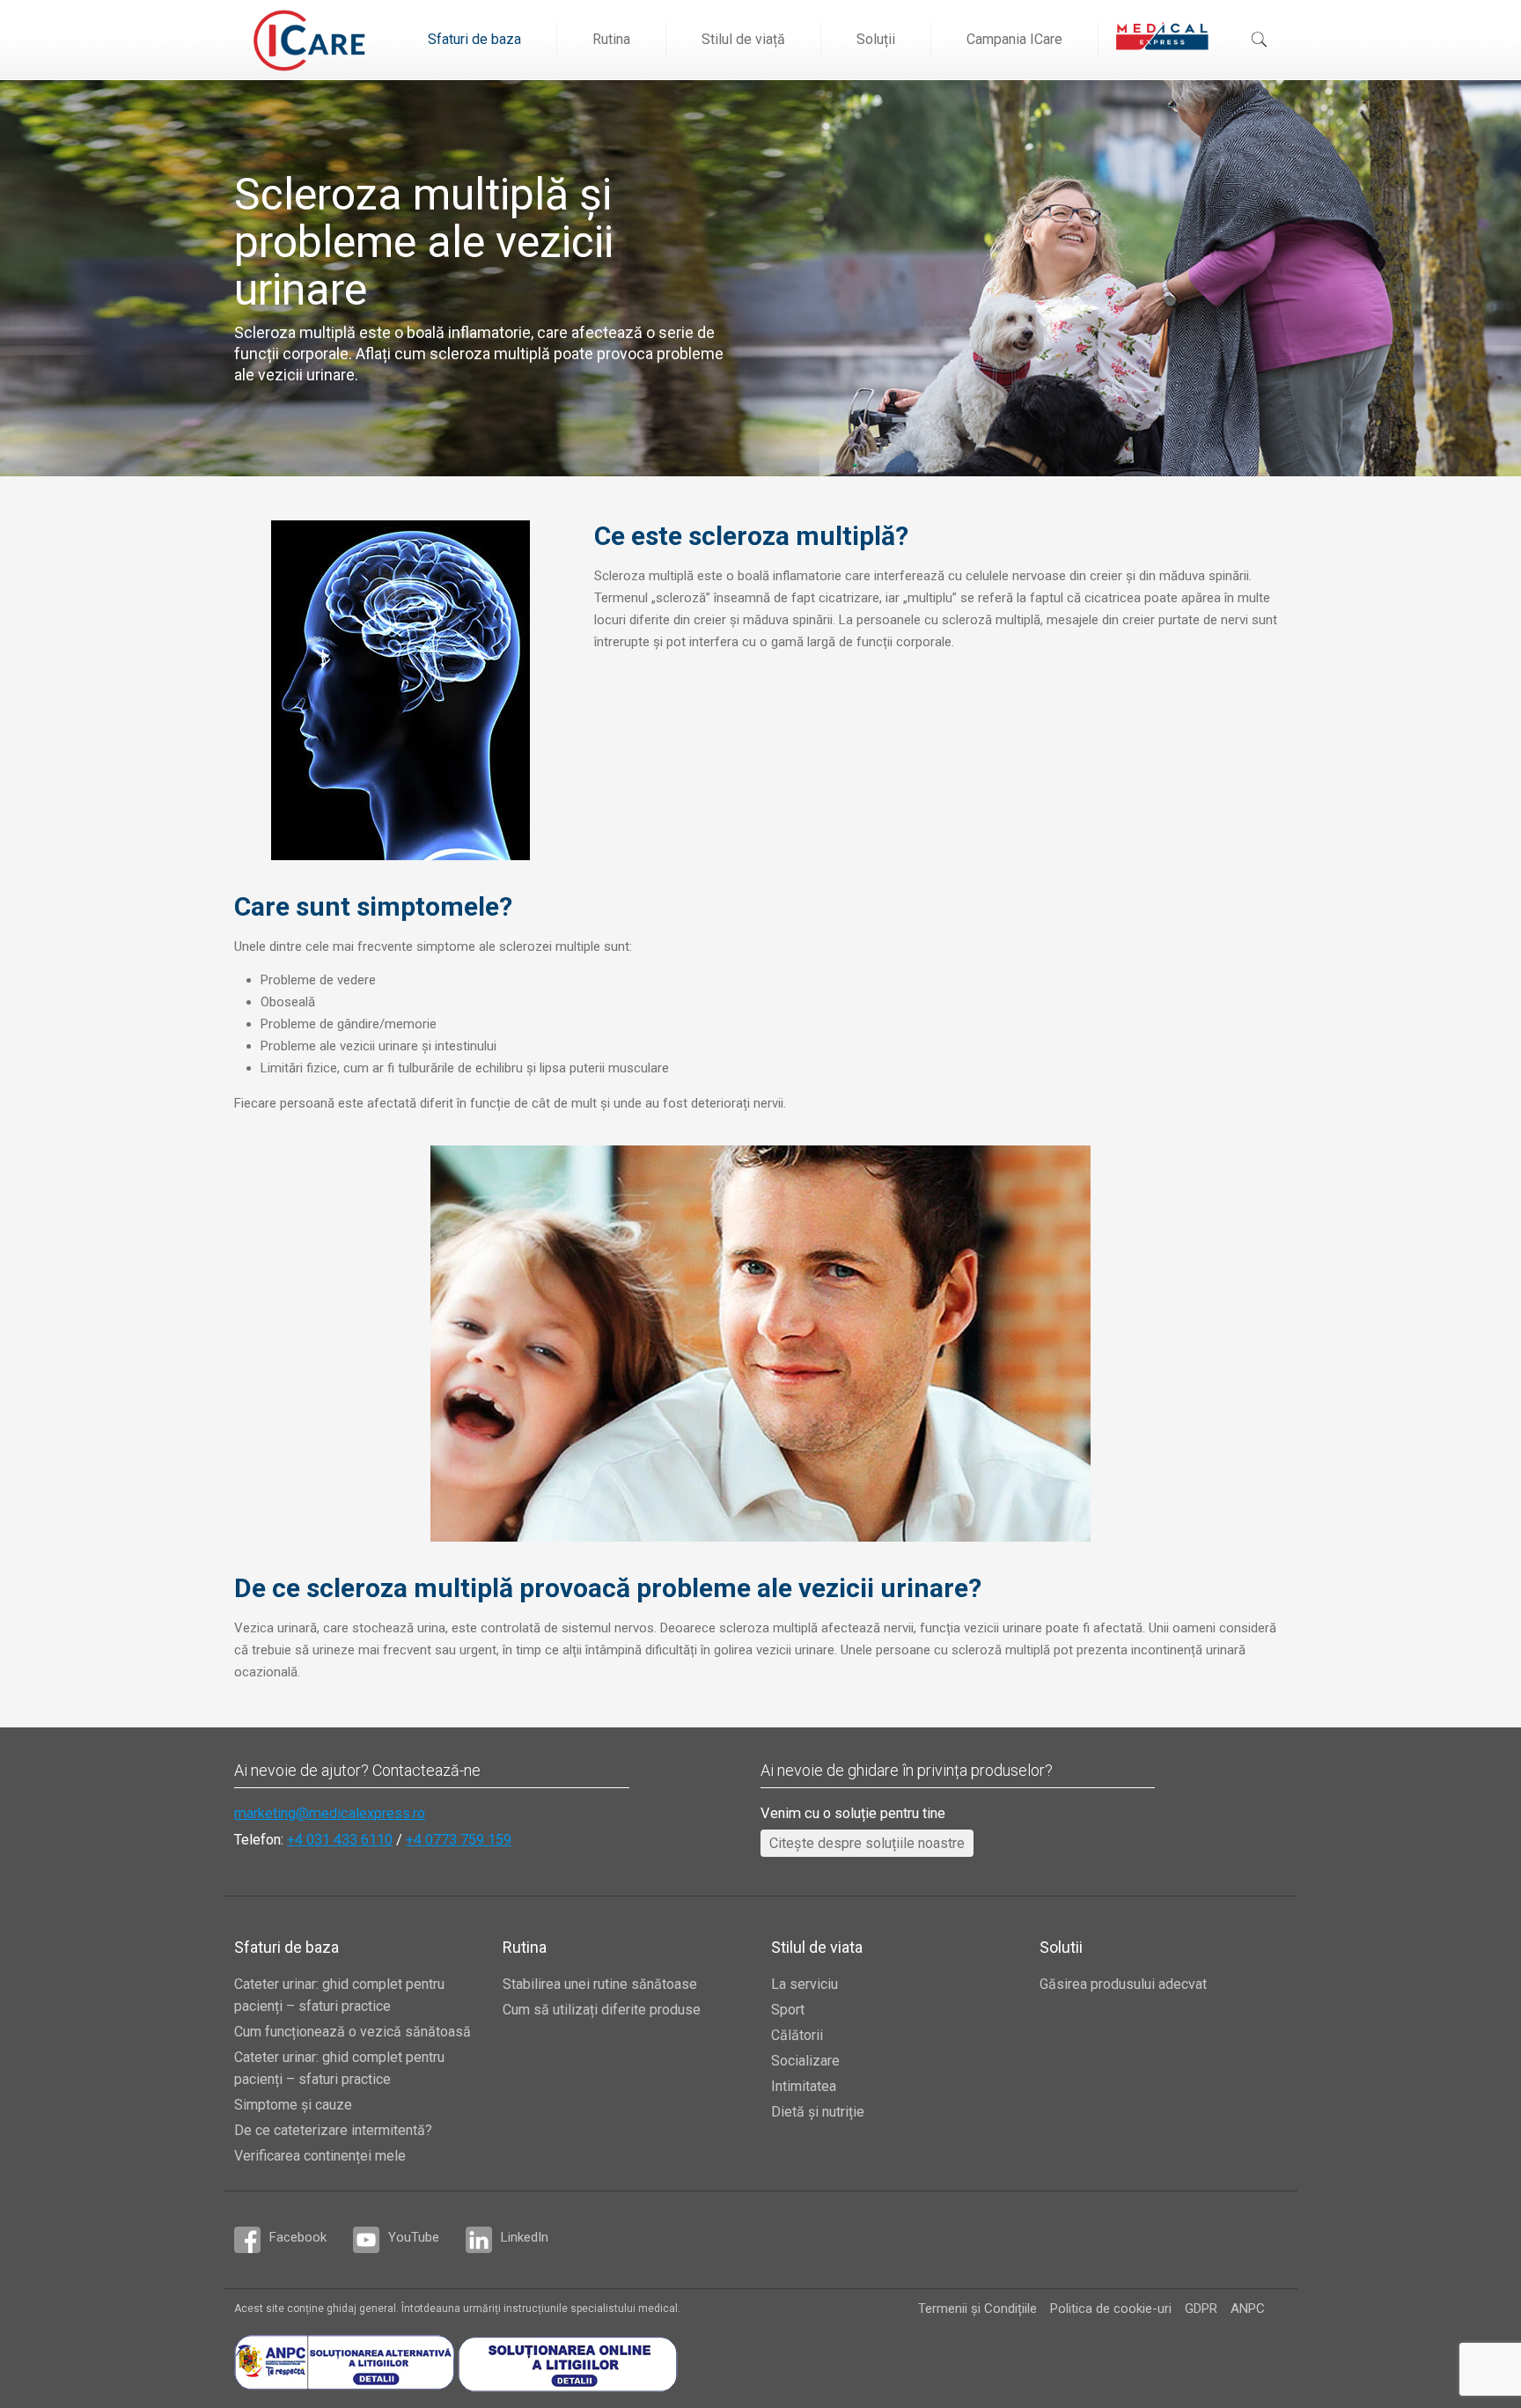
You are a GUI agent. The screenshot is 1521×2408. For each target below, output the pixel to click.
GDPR (1201, 2309)
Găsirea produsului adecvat (1123, 1984)
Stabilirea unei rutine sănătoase (600, 1984)
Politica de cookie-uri (1111, 2309)
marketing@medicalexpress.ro (330, 1813)
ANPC (1248, 2309)
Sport (788, 2010)
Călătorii (797, 2035)
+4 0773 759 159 (459, 1840)
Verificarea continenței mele (320, 2156)
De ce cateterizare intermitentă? (333, 2130)
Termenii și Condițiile (977, 2309)
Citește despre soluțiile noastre (867, 1843)
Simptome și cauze (293, 2105)
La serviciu (805, 1984)
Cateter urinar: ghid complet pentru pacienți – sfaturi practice (339, 1995)
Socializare (805, 2061)
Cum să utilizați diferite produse (602, 2010)
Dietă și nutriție (818, 2112)
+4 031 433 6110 (340, 1840)
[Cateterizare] (309, 40)
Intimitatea (804, 2086)
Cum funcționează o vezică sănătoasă (353, 2032)
